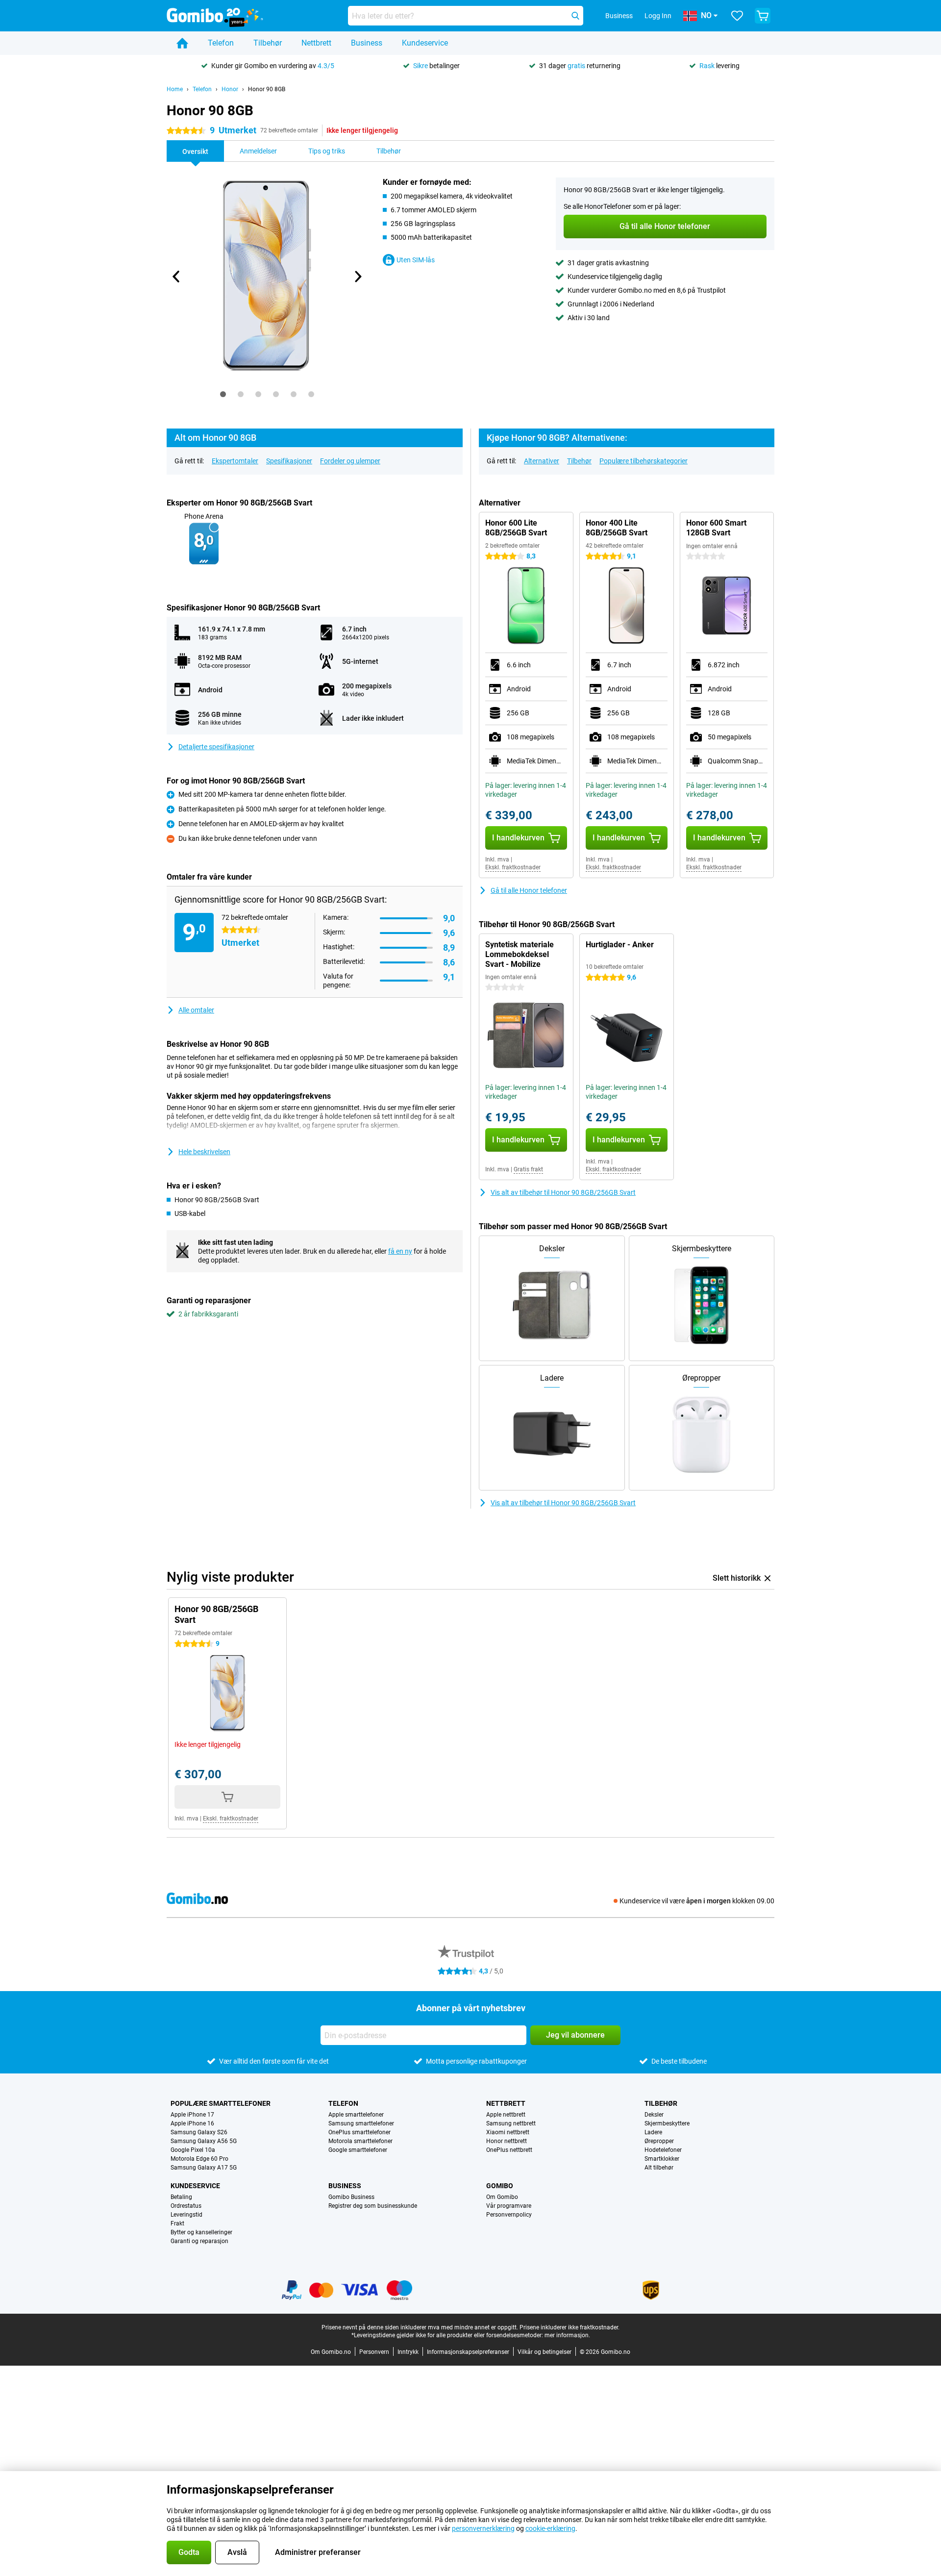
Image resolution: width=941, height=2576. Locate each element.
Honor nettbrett (507, 2141)
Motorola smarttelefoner (360, 2141)
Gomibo (500, 2186)
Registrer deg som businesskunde (373, 2206)
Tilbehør (268, 43)
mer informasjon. (567, 2335)
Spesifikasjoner (289, 461)
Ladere (653, 2132)
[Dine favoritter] (737, 16)
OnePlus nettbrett (509, 2150)
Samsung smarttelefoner (361, 2123)
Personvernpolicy (509, 2215)
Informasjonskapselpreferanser (468, 2352)
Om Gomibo (502, 2197)
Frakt (177, 2223)
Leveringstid (186, 2215)
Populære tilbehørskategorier (644, 461)
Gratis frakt (528, 1169)
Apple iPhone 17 (192, 2115)
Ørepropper (659, 2141)
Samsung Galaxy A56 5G (204, 2141)
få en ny (400, 1251)
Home (175, 89)
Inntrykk (408, 2352)
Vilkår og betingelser (545, 2352)
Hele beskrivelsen (204, 1152)
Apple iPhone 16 (192, 2123)
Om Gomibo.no (331, 2352)
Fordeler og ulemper (350, 461)
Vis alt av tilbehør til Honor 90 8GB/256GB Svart (563, 1192)
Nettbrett (316, 43)
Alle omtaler (196, 1010)
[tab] (223, 394)
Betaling (181, 2197)
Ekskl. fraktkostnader (513, 867)
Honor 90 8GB (267, 89)
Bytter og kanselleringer (201, 2232)
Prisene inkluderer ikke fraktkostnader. (570, 2327)
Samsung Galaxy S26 (199, 2132)
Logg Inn (658, 16)
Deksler (654, 2115)
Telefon (221, 43)
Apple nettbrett (506, 2115)
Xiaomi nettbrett (508, 2132)
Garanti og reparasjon (199, 2241)
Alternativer (542, 461)
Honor (230, 89)
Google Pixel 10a (193, 2150)
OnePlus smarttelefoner (359, 2132)
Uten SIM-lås (416, 260)
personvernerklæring (483, 2528)
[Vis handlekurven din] (763, 16)
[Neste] (357, 277)
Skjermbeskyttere (667, 2123)
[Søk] (575, 16)
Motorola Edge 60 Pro (199, 2159)
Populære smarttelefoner (221, 2103)
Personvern (374, 2352)
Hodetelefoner (663, 2150)
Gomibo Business (351, 2197)
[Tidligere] (176, 277)
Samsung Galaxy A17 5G (204, 2168)
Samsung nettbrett (511, 2123)
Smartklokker (662, 2159)
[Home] (182, 43)
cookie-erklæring (550, 2528)
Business (367, 43)
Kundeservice (425, 43)
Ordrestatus (186, 2206)
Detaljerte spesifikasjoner (216, 747)
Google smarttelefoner (358, 2150)
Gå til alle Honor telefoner (529, 890)
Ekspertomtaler (235, 461)
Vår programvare (509, 2206)
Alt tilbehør (659, 2168)
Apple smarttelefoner (356, 2115)
